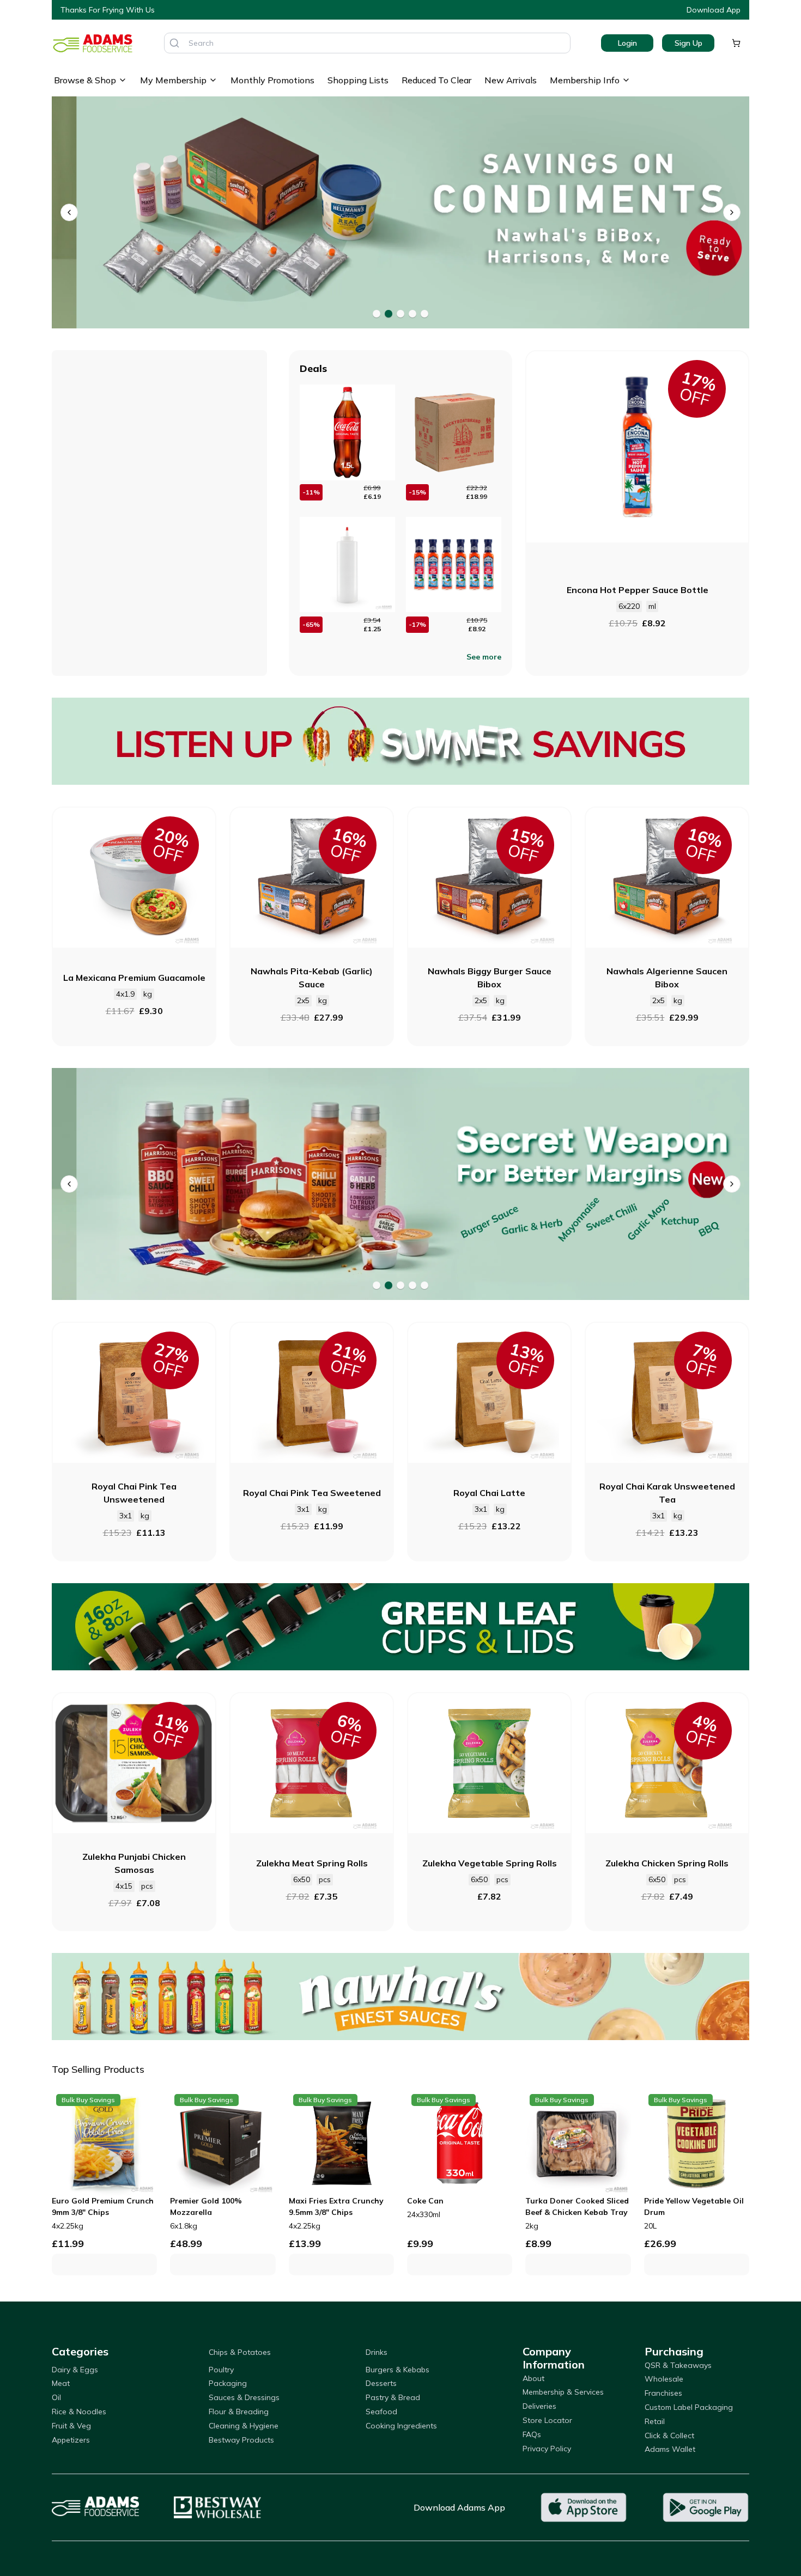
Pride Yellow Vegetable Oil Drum (694, 2206)
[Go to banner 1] (377, 314)
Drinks (377, 2352)
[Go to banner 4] (412, 314)
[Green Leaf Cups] (400, 1627)
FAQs (532, 2434)
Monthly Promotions (272, 80)
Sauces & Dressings (244, 2397)
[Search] (174, 43)
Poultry (221, 2370)
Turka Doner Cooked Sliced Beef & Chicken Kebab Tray (577, 2206)
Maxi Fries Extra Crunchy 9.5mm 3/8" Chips (336, 2206)
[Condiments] (400, 213)
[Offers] (400, 741)
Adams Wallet (670, 2449)
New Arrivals (511, 80)
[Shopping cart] (736, 43)
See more (484, 657)
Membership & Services (563, 2392)
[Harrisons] (400, 1184)
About (533, 2378)
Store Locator (547, 2420)
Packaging (228, 2383)
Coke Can (425, 2201)
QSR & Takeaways (678, 2365)
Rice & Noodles (79, 2412)
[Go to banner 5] (424, 314)
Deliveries (539, 2406)
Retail (655, 2421)
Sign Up (688, 43)
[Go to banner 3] (400, 314)
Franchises (663, 2393)
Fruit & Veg (71, 2426)
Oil (56, 2397)
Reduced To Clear (436, 80)
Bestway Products (241, 2440)
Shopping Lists (358, 80)
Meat (61, 2383)
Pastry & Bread (393, 2397)
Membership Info (585, 80)
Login (627, 43)
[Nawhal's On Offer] (400, 1997)
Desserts (381, 2383)
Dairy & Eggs (75, 2370)
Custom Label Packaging (689, 2407)
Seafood (381, 2412)
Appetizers (71, 2440)
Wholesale (664, 2379)
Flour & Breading (239, 2412)
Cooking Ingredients (401, 2426)
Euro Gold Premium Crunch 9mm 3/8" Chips (103, 2206)
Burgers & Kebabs (398, 2370)
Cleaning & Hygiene (244, 2426)
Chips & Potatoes (240, 2352)
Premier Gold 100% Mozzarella (206, 2206)
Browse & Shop (85, 80)
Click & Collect (669, 2435)
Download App (714, 10)
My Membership (173, 80)
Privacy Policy (547, 2449)
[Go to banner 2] (389, 314)
